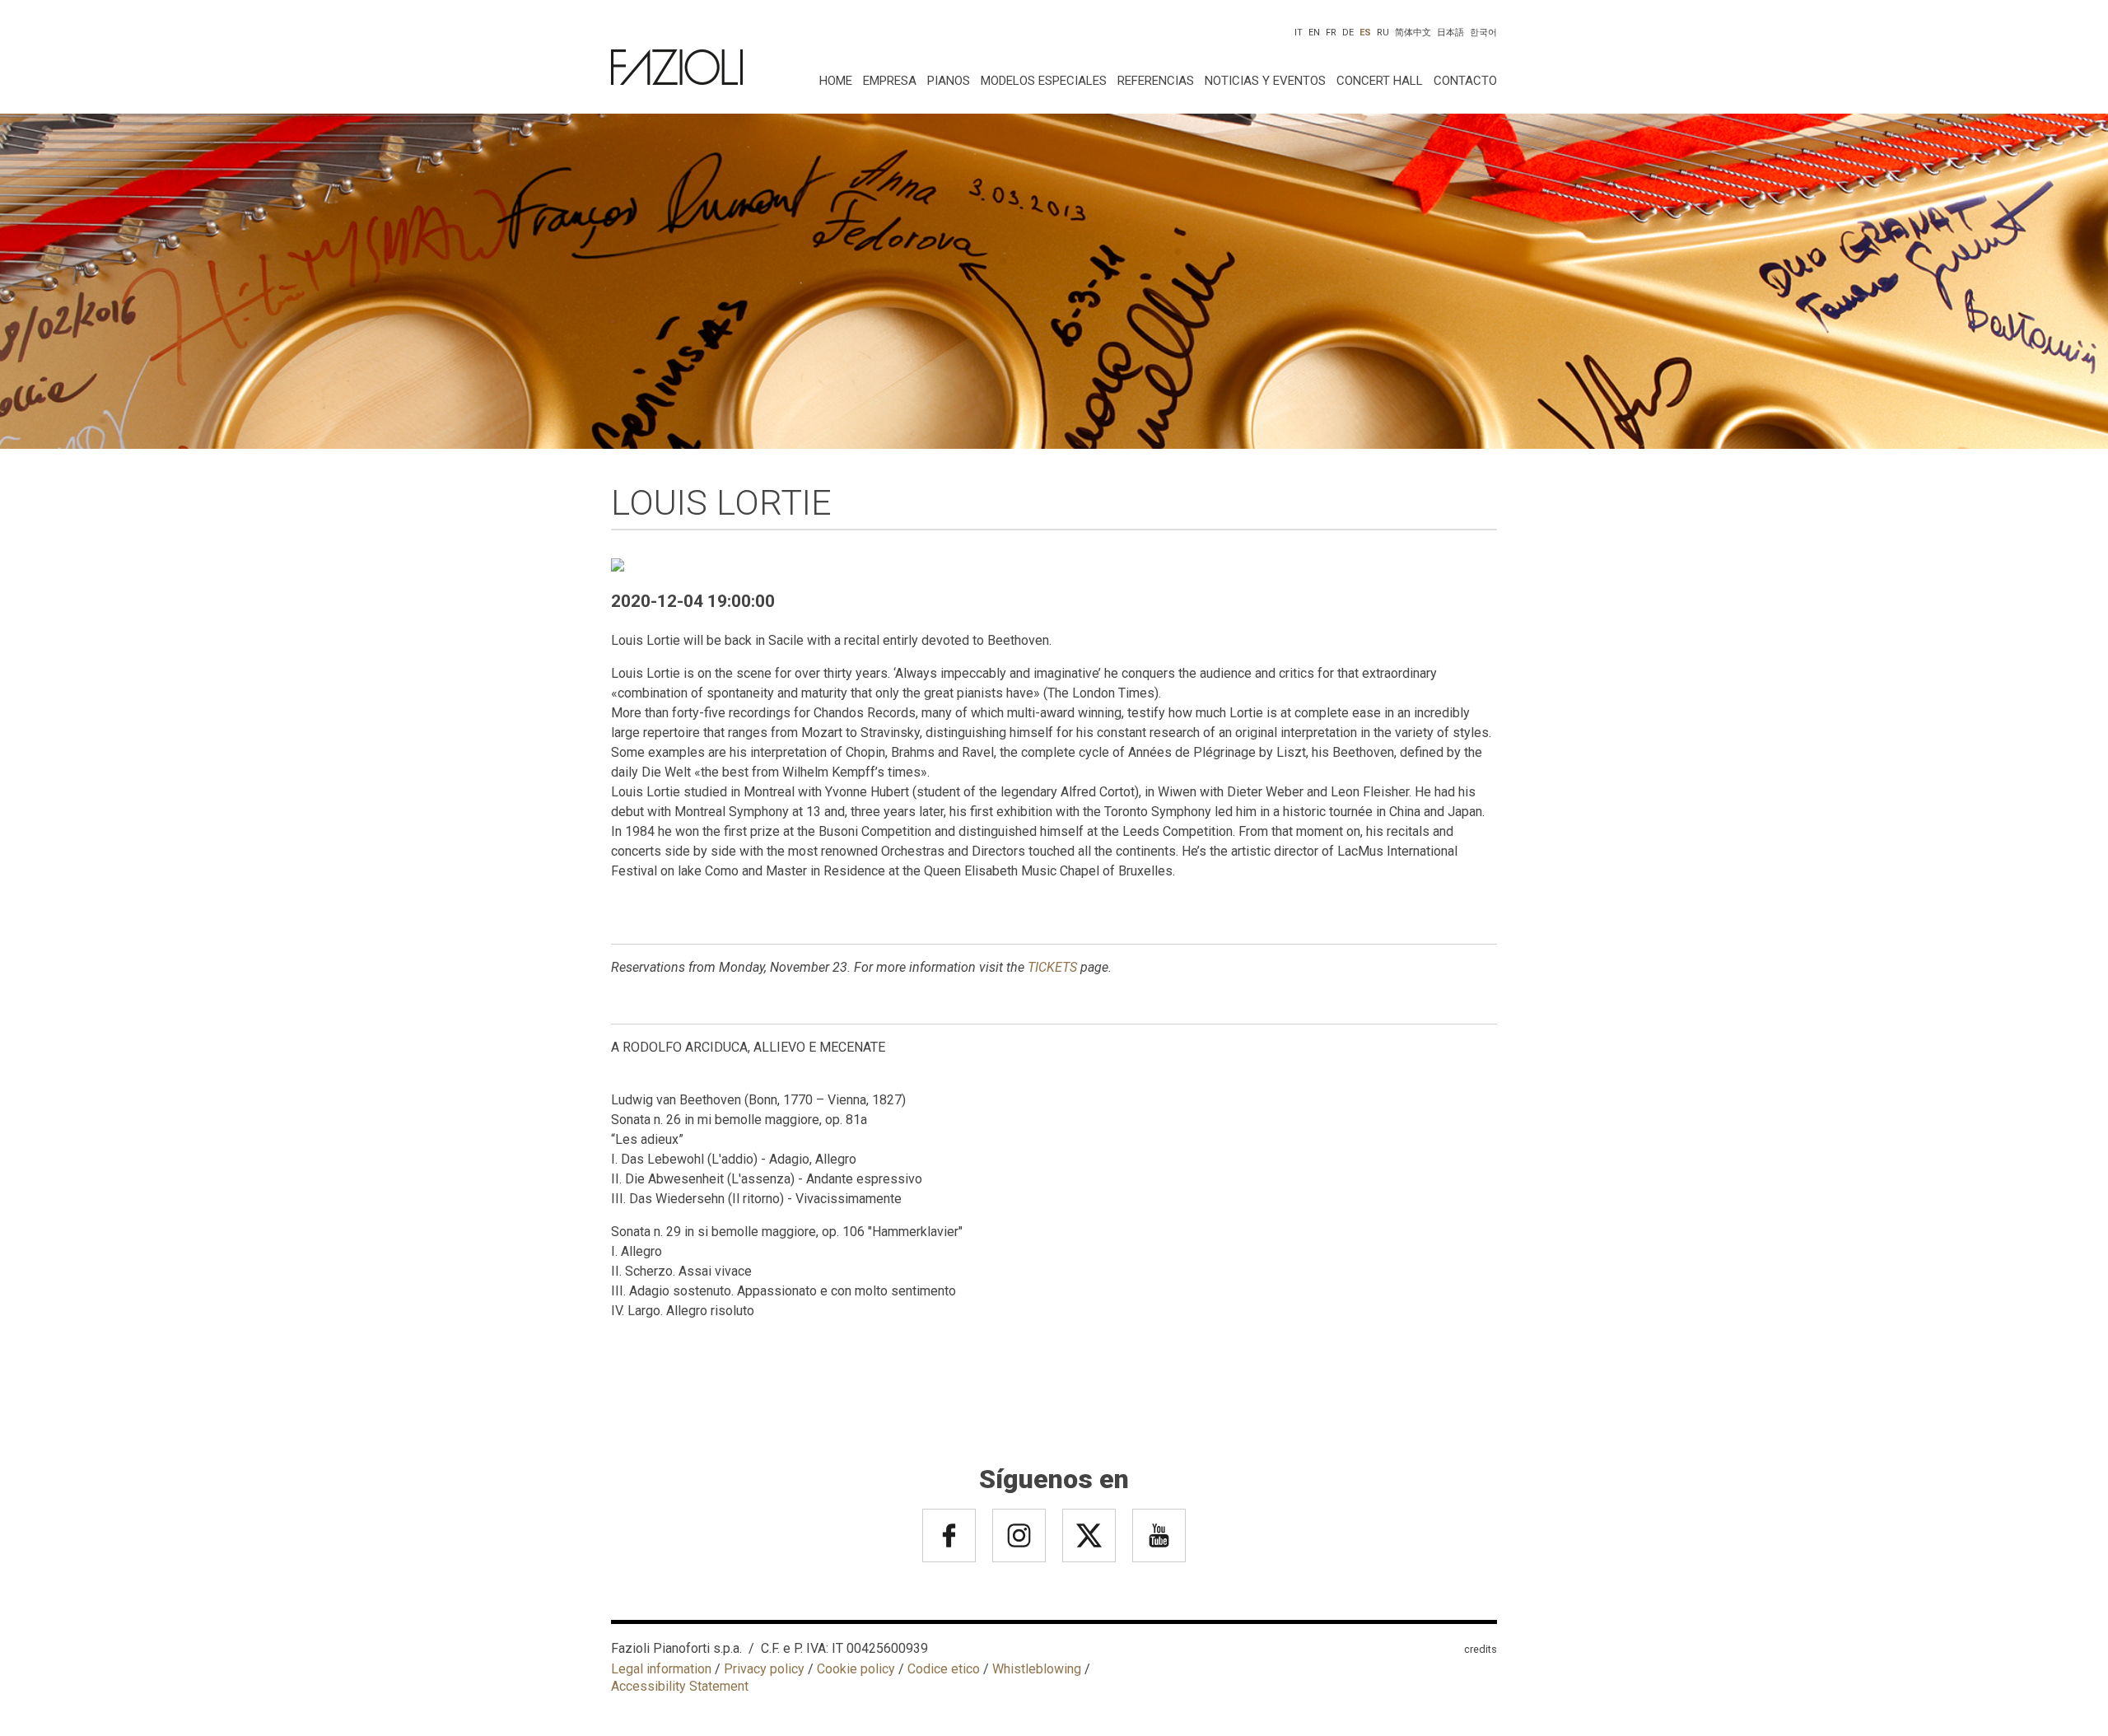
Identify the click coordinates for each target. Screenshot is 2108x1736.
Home (836, 81)
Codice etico (944, 1669)
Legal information (661, 1669)
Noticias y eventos (1265, 81)
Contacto (1465, 81)
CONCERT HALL (1380, 81)
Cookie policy (856, 1669)
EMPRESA (890, 81)
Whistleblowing (1037, 1669)
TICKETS (1052, 967)
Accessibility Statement (680, 1686)
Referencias (1156, 81)
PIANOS (949, 81)
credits (1481, 1649)
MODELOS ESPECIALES (1044, 81)
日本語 (1450, 33)
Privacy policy (764, 1669)
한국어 (1483, 33)
